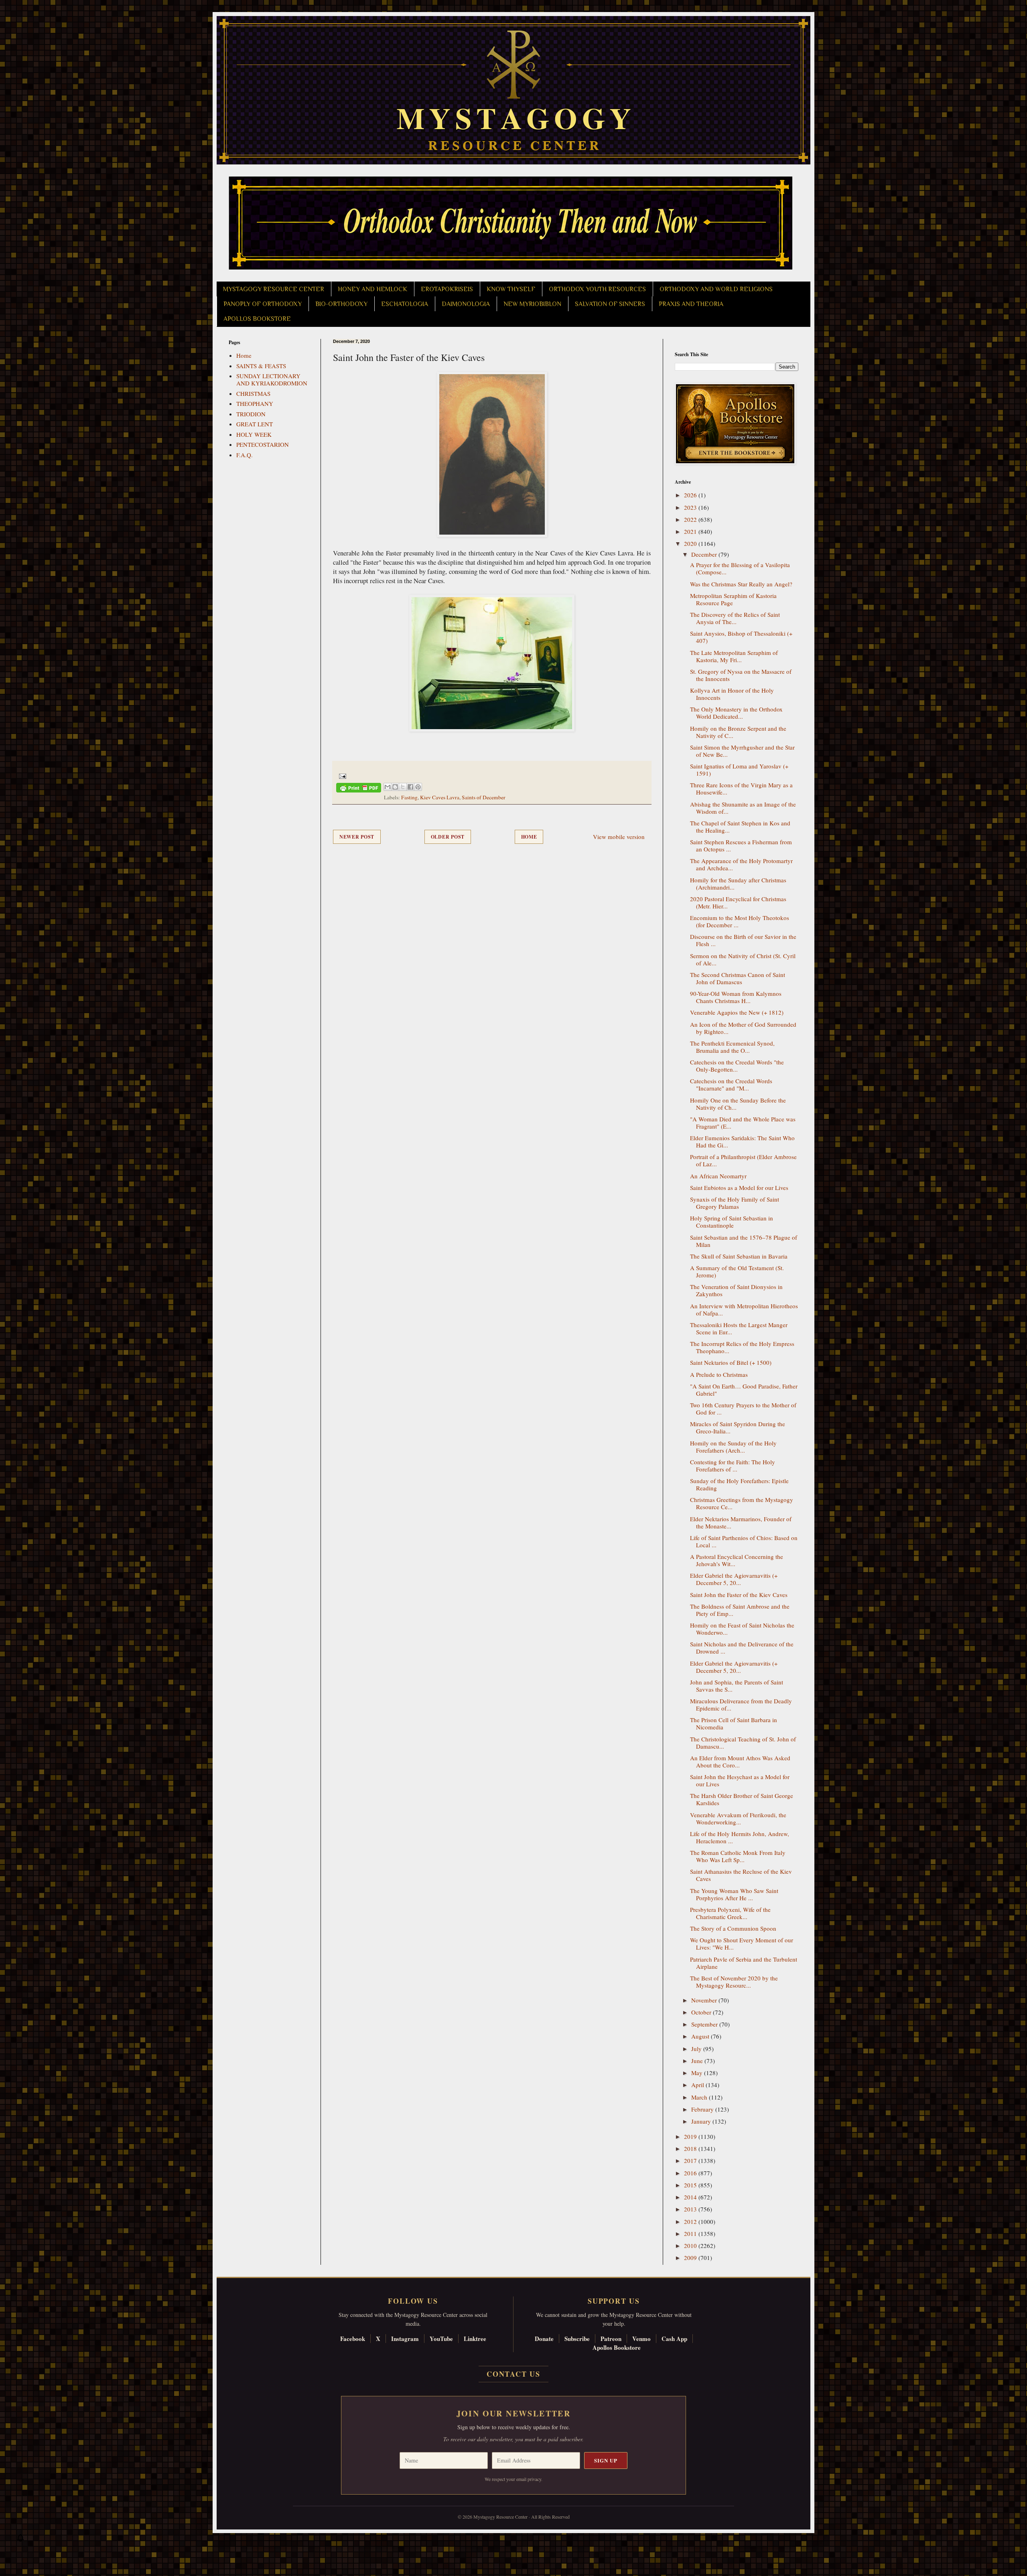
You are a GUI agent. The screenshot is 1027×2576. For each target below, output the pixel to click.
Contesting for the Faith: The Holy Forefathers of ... (733, 1465)
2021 (691, 531)
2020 (691, 543)
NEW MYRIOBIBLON (532, 304)
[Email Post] (341, 775)
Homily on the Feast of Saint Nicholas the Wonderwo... (742, 1629)
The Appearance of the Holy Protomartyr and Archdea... (741, 864)
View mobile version (619, 837)
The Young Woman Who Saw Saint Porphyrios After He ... (734, 1894)
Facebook (353, 2339)
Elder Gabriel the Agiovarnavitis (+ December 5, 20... (734, 1579)
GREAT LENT (255, 424)
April (698, 2085)
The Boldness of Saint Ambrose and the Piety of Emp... (740, 1610)
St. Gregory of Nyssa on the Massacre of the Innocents (741, 675)
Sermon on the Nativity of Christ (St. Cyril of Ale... (743, 959)
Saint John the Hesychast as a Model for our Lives (740, 1780)
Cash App (674, 2339)
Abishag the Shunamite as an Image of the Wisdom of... (743, 808)
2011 (691, 2233)
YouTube (441, 2339)
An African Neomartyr (718, 1176)
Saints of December (484, 797)
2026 (691, 495)
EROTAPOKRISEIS (447, 289)
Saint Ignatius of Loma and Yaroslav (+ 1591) (739, 770)
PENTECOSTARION (263, 444)
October (702, 2012)
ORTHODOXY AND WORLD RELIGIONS (716, 289)
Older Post (448, 837)
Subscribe (577, 2339)
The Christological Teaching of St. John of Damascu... (743, 1743)
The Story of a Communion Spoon (733, 1928)
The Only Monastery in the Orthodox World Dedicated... (736, 713)
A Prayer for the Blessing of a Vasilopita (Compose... (740, 568)
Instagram (405, 2339)
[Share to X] (403, 787)
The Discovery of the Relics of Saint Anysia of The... (735, 618)
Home (529, 837)
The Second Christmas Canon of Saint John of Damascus (738, 978)
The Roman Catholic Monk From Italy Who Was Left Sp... (738, 1856)
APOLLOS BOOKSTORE (257, 319)
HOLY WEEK (254, 434)
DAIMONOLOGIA (466, 304)
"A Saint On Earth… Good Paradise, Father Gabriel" (744, 1390)
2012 (691, 2221)
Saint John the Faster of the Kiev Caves (739, 1595)
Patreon (611, 2339)
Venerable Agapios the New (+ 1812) (737, 1012)
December (705, 554)
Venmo (641, 2339)
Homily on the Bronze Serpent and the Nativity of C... (738, 732)
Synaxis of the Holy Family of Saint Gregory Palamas (735, 1203)
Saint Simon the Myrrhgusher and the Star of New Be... (742, 751)
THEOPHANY (255, 403)
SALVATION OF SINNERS (610, 304)
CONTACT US (513, 2374)
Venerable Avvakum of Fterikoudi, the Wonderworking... (738, 1818)
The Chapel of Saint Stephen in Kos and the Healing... (740, 827)
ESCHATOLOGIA (405, 304)
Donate (544, 2339)
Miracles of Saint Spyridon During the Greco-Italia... (738, 1427)
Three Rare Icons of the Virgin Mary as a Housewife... (741, 788)
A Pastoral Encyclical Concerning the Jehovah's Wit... (737, 1560)
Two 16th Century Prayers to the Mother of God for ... (743, 1409)
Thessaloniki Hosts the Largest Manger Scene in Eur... (739, 1328)
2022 (691, 519)
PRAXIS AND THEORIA (691, 304)
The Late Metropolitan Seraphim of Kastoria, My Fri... (734, 656)
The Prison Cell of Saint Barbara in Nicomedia (734, 1723)
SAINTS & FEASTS (261, 366)
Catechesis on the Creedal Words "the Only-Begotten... (737, 1066)
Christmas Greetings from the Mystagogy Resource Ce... (742, 1503)
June (698, 2061)
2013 (691, 2209)
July (697, 2049)
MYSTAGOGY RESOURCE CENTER (274, 289)
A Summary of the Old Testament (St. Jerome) (737, 1271)
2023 (691, 507)
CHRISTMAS (253, 393)
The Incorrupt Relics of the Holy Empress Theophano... (742, 1347)
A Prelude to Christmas (719, 1374)
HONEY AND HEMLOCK (372, 289)
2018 (691, 2148)
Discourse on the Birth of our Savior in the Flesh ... (743, 940)
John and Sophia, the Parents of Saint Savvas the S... (737, 1686)
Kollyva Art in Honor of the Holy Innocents (732, 694)
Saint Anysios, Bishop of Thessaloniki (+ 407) (741, 637)
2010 (691, 2246)
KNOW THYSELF (511, 289)
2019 (691, 2136)
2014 (691, 2197)
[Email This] (388, 787)
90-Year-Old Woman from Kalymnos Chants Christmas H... (736, 997)
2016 (691, 2173)
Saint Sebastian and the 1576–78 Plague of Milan (744, 1241)
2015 (691, 2185)
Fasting (409, 797)
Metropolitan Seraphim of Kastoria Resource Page (733, 599)
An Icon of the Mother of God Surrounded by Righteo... (743, 1028)
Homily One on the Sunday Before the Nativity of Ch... (738, 1104)
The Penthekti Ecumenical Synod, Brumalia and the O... (732, 1047)
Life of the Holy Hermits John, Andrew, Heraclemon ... (740, 1837)
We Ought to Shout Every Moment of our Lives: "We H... (742, 1944)
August (701, 2036)
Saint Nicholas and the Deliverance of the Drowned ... (742, 1648)
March (700, 2097)
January (702, 2121)
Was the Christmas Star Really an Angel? (741, 584)
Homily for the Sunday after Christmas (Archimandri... (738, 884)
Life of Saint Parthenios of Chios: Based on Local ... (744, 1541)
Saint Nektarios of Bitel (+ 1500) (731, 1362)
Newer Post (357, 837)
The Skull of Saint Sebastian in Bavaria (739, 1256)
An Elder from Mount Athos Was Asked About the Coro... (740, 1761)
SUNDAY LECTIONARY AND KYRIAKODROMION (272, 379)
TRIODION (251, 414)
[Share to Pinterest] (418, 787)
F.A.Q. (245, 455)
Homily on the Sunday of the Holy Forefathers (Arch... (733, 1447)
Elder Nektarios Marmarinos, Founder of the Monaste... (741, 1522)
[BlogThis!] (395, 787)
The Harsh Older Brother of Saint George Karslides (742, 1799)
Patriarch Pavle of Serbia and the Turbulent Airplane (744, 1963)
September (705, 2024)
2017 (691, 2161)
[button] (20, 2540)
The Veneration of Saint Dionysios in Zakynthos (736, 1290)
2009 (691, 2258)
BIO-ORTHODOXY (341, 304)
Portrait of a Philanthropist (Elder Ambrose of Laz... (743, 1160)
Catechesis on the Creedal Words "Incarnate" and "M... (731, 1084)
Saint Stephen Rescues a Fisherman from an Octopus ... (741, 845)
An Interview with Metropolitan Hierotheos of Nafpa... (744, 1309)
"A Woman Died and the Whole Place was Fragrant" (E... (743, 1123)
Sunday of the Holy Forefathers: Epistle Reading (739, 1484)
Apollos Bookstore (617, 2347)
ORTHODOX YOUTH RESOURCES (597, 289)
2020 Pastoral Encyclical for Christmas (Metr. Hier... (738, 902)
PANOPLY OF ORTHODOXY (263, 304)
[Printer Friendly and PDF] (359, 789)
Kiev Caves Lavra (440, 797)
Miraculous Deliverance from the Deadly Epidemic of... (741, 1704)
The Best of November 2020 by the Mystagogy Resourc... (734, 1982)
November (705, 2000)
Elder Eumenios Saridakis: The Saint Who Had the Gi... (742, 1141)
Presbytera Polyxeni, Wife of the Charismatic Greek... (730, 1913)
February (703, 2109)
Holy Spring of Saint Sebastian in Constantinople (732, 1222)
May (698, 2073)
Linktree (475, 2339)
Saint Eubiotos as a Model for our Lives (739, 1188)
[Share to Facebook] (410, 787)
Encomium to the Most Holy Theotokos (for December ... (740, 921)
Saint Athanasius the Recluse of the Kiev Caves (741, 1875)
